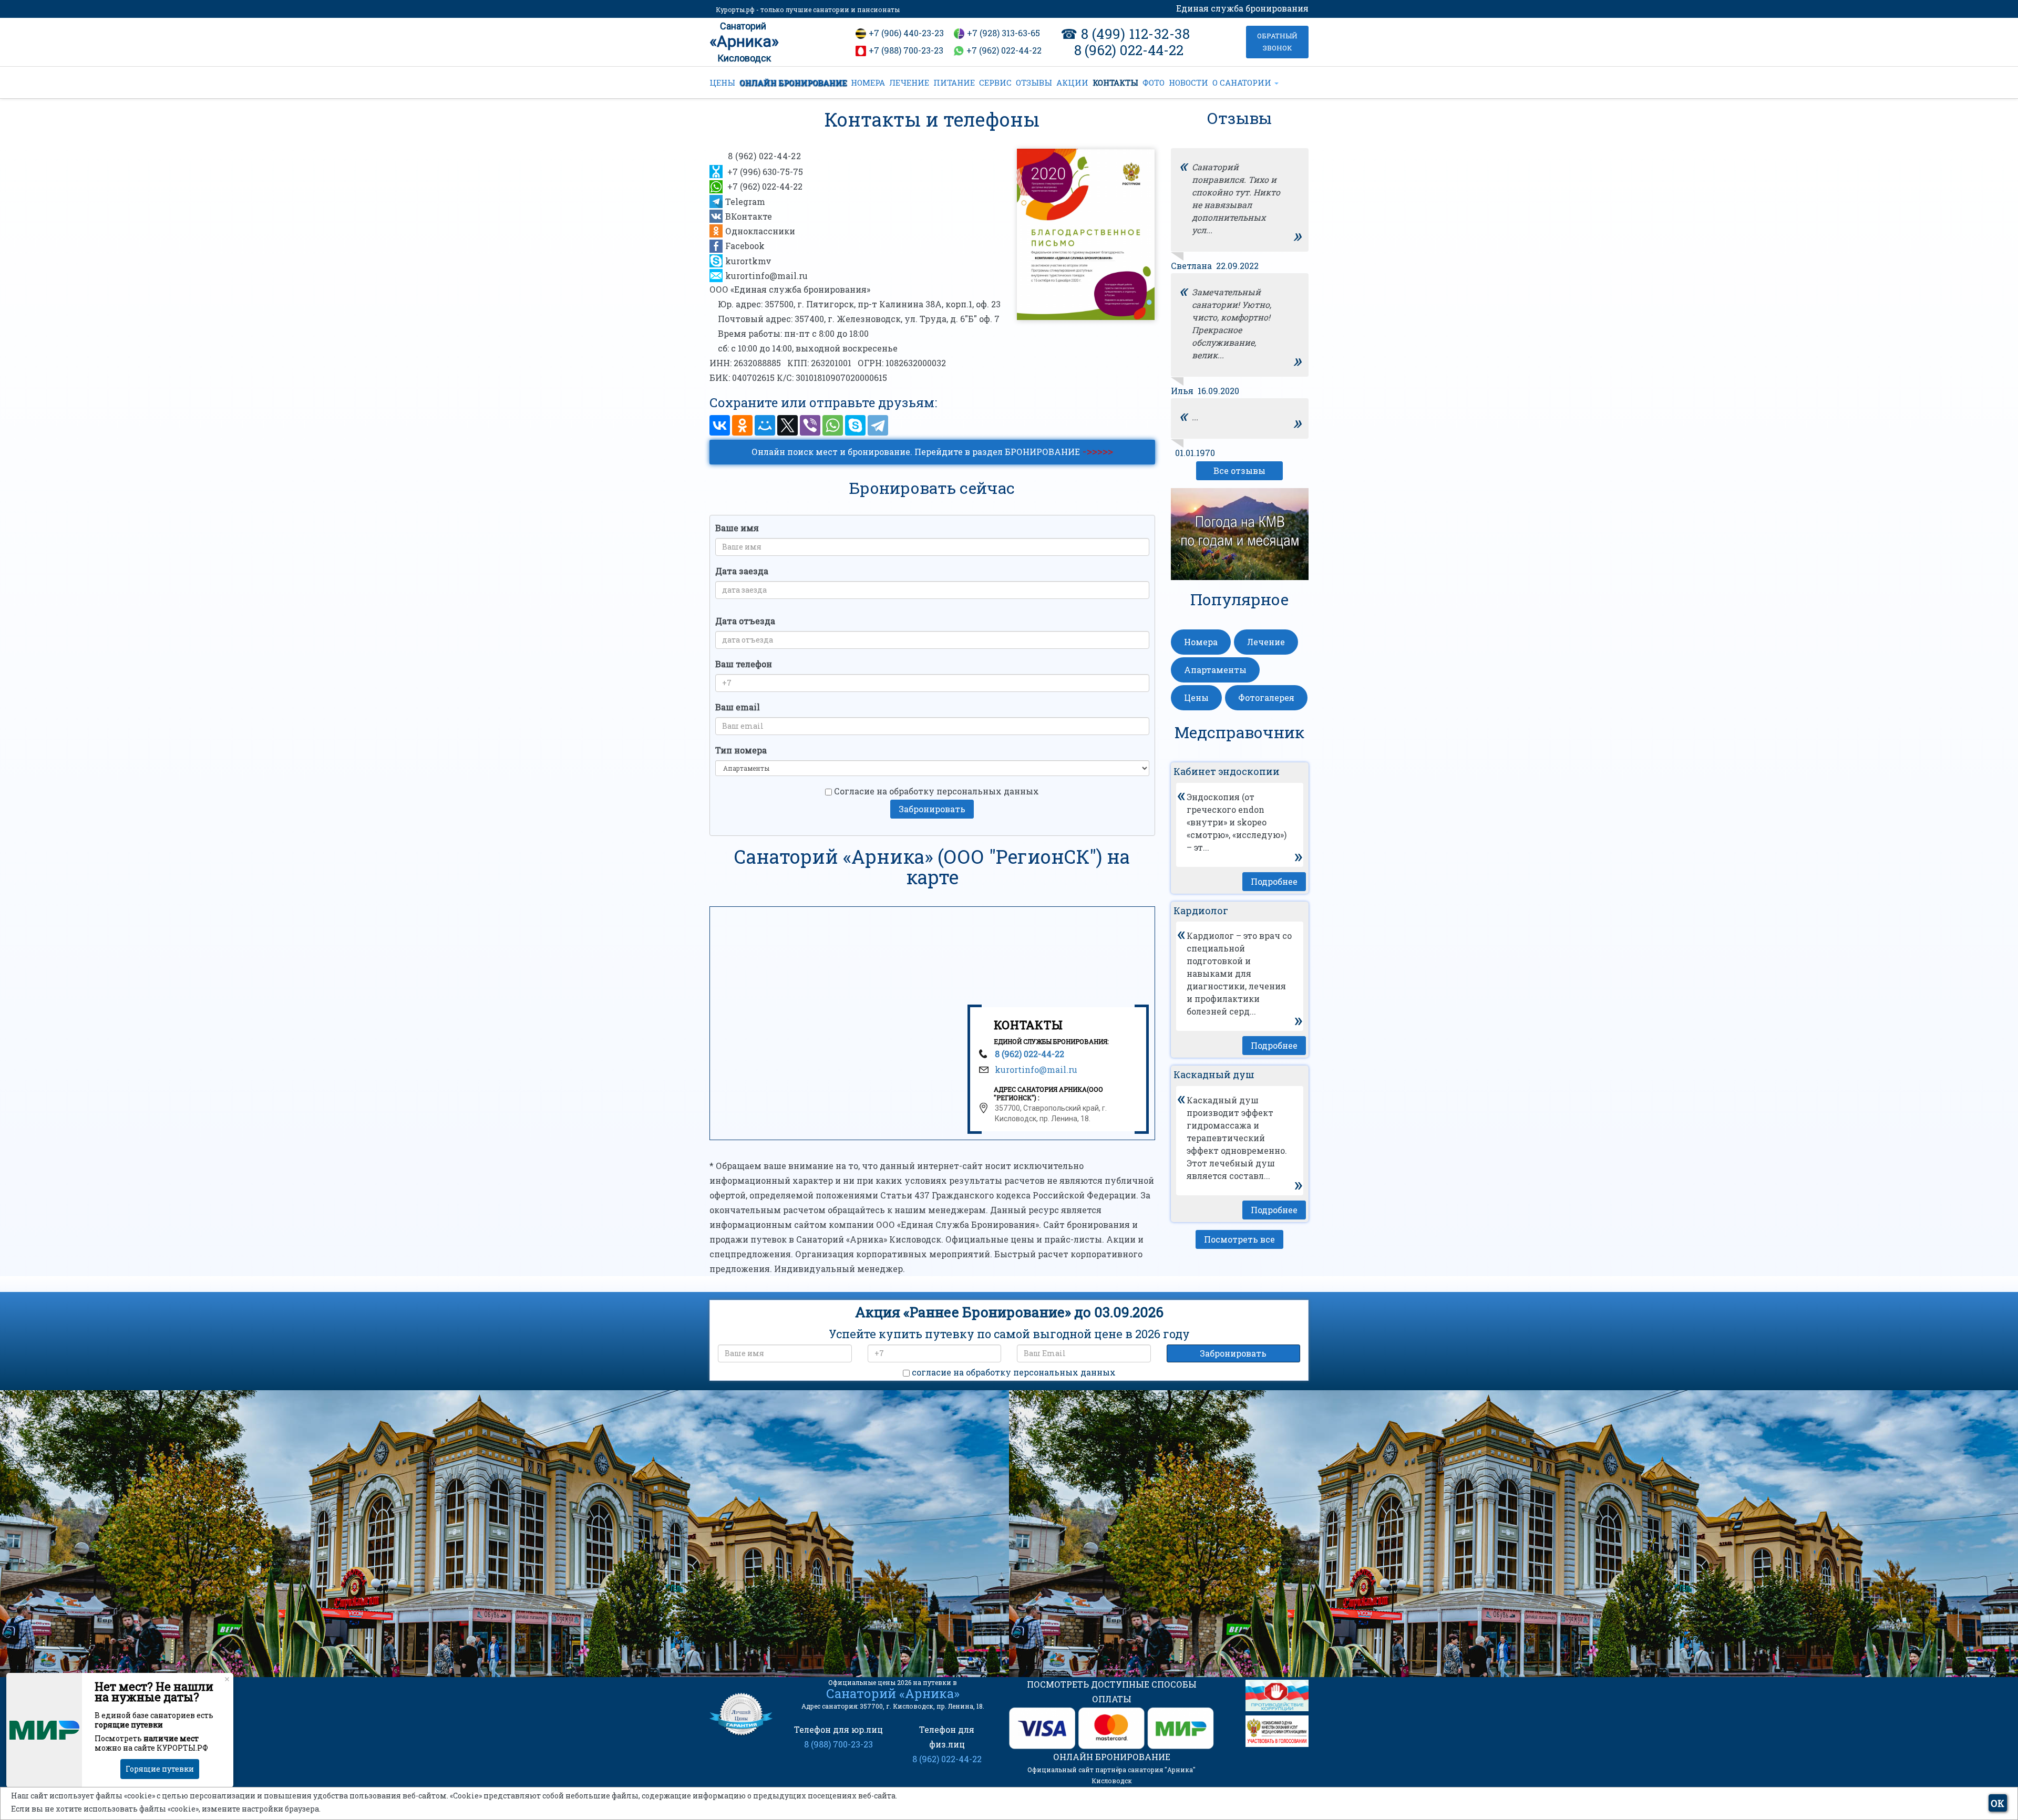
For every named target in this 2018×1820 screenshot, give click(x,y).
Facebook (745, 246)
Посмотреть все (1239, 1239)
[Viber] (810, 425)
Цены (1196, 697)
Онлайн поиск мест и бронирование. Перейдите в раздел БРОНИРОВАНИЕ (932, 451)
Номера (1201, 642)
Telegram (745, 201)
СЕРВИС (995, 82)
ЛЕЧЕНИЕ (909, 82)
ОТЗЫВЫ (1034, 82)
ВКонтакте (749, 216)
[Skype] (855, 425)
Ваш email (738, 707)
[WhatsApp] (833, 425)
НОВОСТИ (1188, 82)
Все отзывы (1239, 470)
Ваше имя (737, 528)
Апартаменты (1215, 670)
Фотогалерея (1266, 697)
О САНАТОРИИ (1243, 82)
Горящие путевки (160, 1769)
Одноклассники (760, 231)
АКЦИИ (1072, 82)
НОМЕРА (868, 82)
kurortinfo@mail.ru (766, 276)
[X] (787, 425)
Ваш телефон (744, 664)
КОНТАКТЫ (1115, 82)
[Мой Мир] (765, 425)
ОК (1998, 1803)
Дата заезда (742, 571)
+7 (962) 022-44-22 (1004, 50)
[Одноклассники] (742, 425)
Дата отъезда (745, 621)
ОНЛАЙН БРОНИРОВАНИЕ (793, 82)
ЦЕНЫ (722, 82)
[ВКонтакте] (720, 425)
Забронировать (932, 809)
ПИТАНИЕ (954, 82)
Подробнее (1274, 881)
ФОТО (1154, 82)
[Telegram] (878, 425)
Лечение (1266, 642)
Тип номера (741, 750)
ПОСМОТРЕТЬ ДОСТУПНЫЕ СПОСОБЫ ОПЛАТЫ (1112, 1692)
